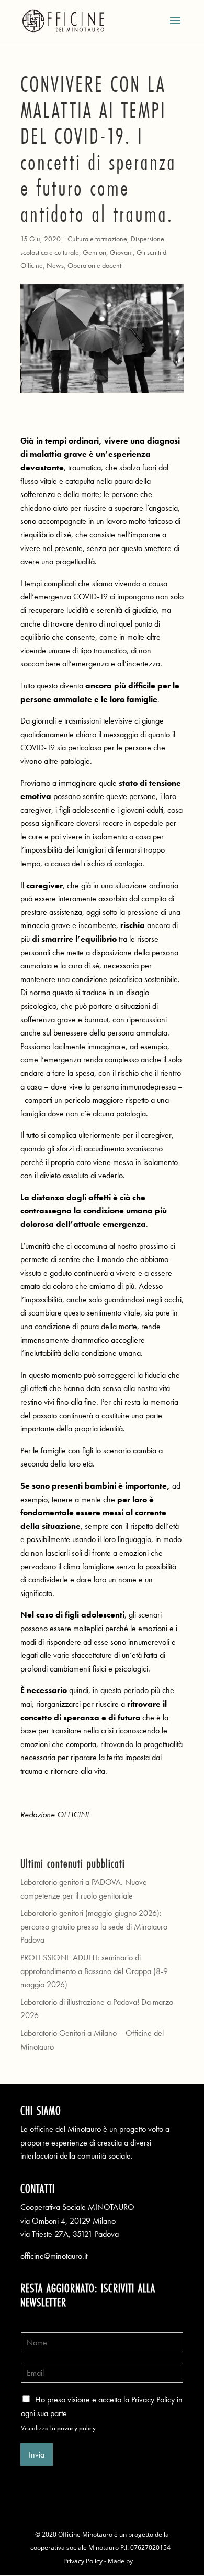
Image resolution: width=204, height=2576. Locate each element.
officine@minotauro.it (54, 2256)
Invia (37, 2455)
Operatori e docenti (95, 265)
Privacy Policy (83, 2561)
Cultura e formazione (97, 239)
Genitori (94, 252)
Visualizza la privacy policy (58, 2428)
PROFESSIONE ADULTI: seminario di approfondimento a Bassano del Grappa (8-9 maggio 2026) (94, 1971)
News (55, 265)
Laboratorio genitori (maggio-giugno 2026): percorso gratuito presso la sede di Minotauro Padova (94, 1926)
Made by (121, 2561)
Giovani (121, 252)
